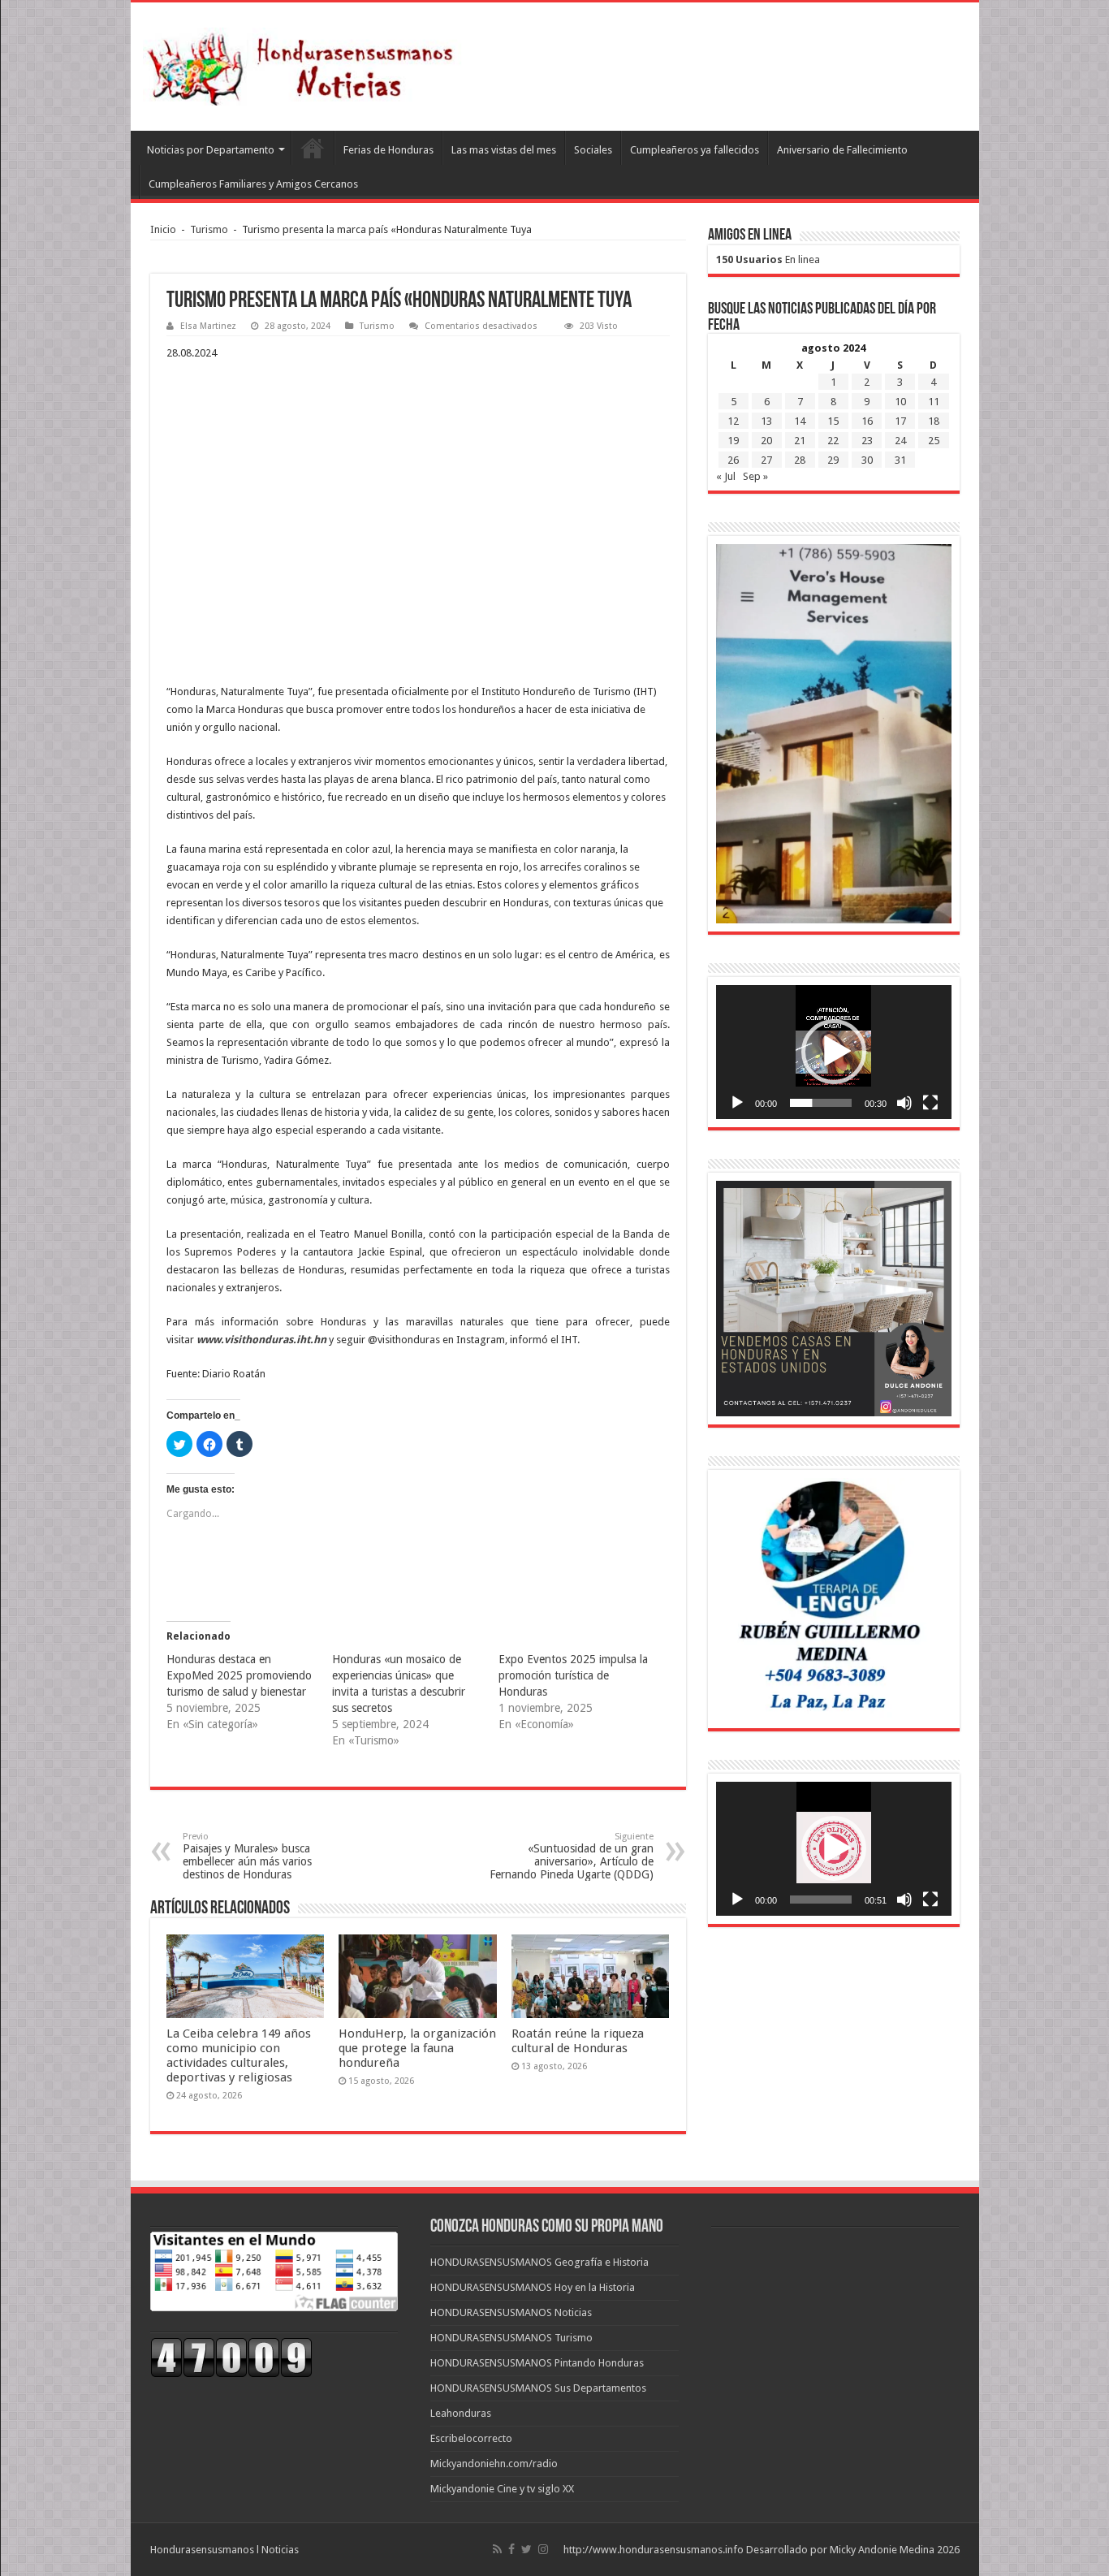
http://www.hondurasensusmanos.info (654, 2550)
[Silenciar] (904, 1103)
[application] (834, 1052)
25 (934, 441)
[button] (834, 1052)
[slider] (821, 1103)
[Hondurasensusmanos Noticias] (305, 63)
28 (800, 460)
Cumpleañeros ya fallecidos (695, 150)
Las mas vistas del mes (504, 150)
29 (833, 460)
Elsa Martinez (208, 326)
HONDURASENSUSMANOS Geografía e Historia (539, 2262)
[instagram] (543, 2549)
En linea (768, 259)
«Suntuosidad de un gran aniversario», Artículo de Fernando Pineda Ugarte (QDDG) (572, 1856)
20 (766, 441)
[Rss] (497, 2549)
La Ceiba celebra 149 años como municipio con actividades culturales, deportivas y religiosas (239, 2055)
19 (733, 441)
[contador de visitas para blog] (231, 2357)
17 (900, 421)
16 (867, 421)
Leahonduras (461, 2413)
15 (833, 421)
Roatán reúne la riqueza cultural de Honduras (578, 2041)
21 (800, 441)
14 (800, 421)
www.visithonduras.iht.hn (261, 1340)
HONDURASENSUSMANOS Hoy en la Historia (533, 2287)
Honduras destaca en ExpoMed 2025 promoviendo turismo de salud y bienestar (239, 1675)
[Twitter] (526, 2549)
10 (900, 402)
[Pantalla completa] (930, 1103)
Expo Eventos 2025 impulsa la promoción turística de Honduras (573, 1675)
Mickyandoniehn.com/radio (494, 2464)
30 (867, 460)
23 (867, 441)
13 (766, 421)
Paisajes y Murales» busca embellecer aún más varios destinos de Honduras (247, 1856)
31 (900, 460)
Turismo (209, 229)
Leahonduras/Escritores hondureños (313, 148)
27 (766, 460)
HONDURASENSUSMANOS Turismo (511, 2338)
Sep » (755, 476)
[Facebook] (511, 2549)
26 (733, 460)
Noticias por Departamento (211, 150)
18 (934, 421)
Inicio (163, 229)
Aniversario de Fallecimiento (842, 150)
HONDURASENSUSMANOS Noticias (511, 2312)
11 (934, 402)
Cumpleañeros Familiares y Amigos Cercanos (253, 184)
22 (833, 441)
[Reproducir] (737, 1103)
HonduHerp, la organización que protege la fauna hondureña (417, 2048)
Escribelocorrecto (471, 2438)
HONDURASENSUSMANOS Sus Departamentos (538, 2388)
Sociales (593, 150)
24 (900, 441)
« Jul (726, 476)
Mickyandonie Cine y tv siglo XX (502, 2489)
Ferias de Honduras (388, 150)
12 (733, 421)
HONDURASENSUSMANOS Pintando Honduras (537, 2363)
